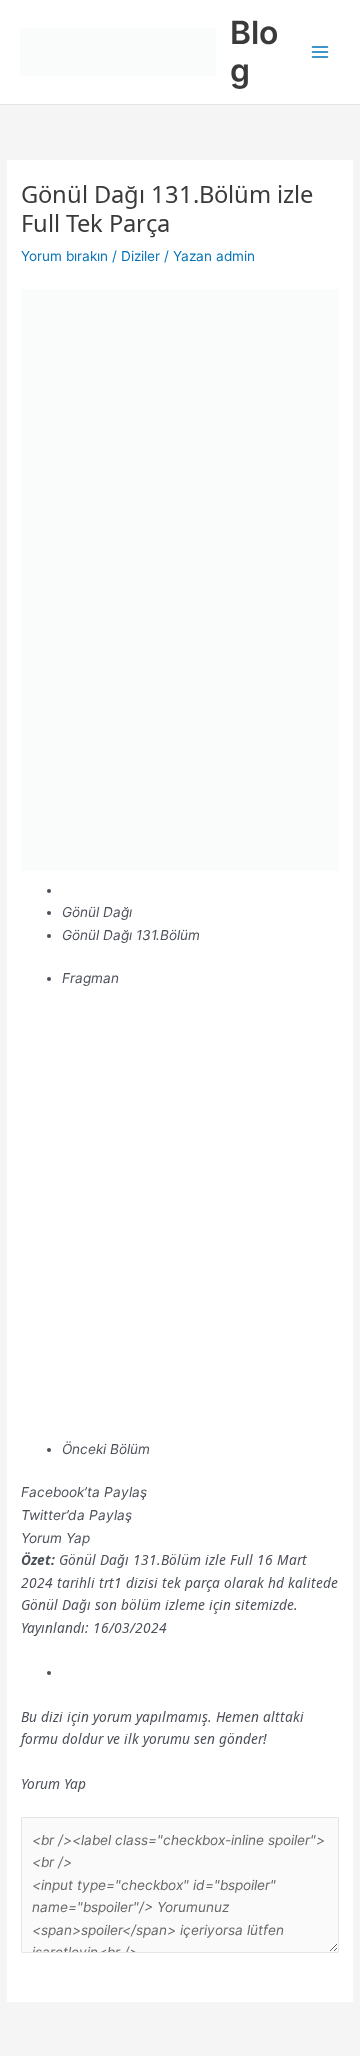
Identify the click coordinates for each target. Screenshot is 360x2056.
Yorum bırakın (64, 256)
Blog (254, 51)
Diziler (140, 256)
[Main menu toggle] (320, 52)
